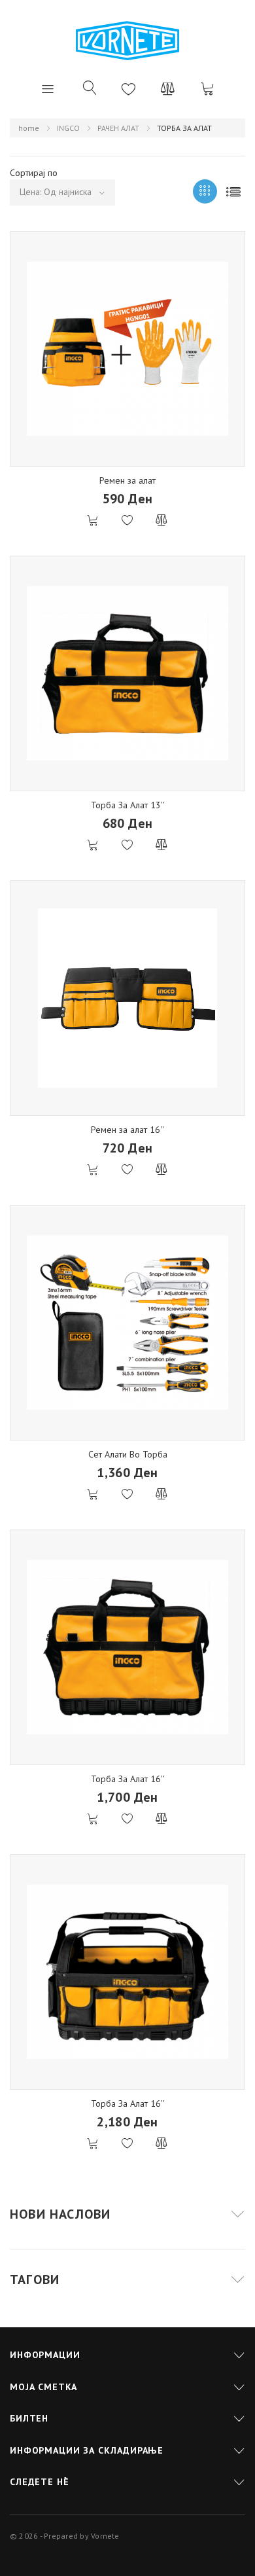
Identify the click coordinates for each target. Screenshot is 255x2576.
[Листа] (233, 191)
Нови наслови (60, 2214)
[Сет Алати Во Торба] (127, 1323)
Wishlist (129, 88)
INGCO (68, 128)
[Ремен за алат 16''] (127, 998)
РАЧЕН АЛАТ (118, 128)
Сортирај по (34, 173)
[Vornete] (128, 41)
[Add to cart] (94, 521)
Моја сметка (43, 2387)
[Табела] (205, 191)
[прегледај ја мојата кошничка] (207, 88)
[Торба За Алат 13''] (127, 673)
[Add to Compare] (162, 521)
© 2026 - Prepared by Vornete (65, 2536)
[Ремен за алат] (127, 349)
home (29, 128)
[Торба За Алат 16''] (127, 1647)
